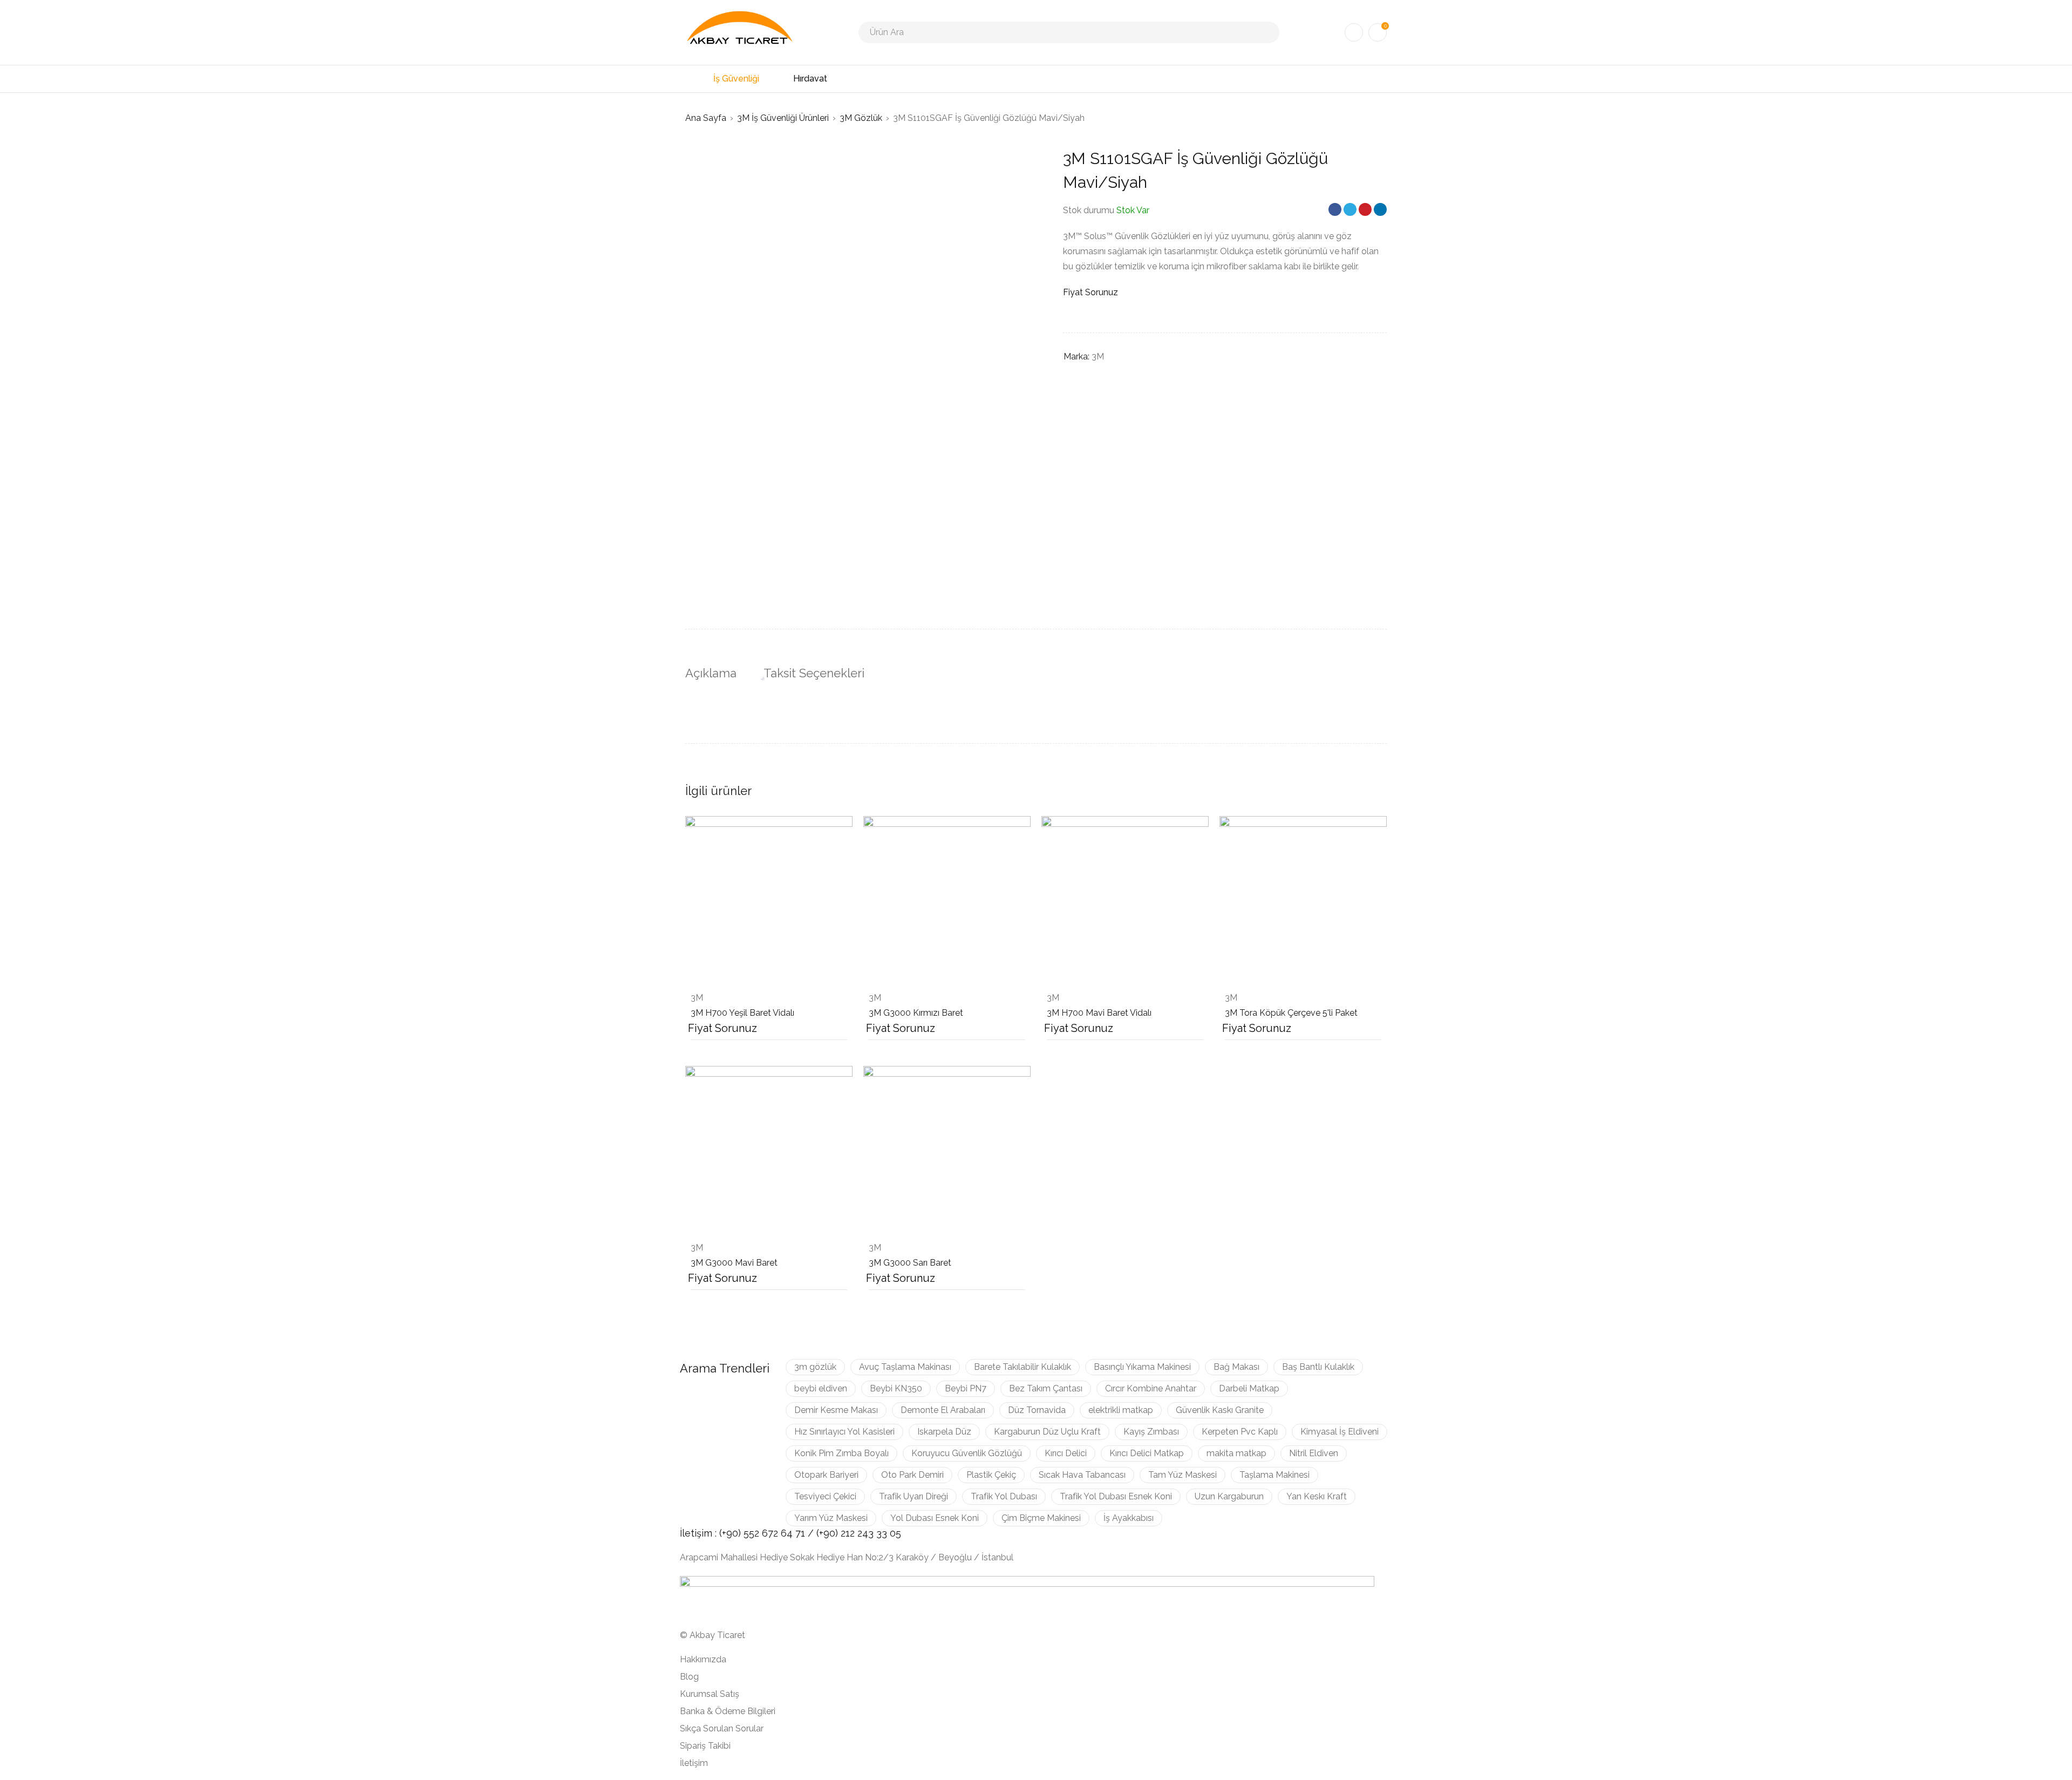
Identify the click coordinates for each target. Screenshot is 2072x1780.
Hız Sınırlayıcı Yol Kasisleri (844, 1432)
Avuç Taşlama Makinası (905, 1367)
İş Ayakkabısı (1129, 1518)
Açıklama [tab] (711, 673)
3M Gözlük (861, 118)
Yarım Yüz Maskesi (831, 1518)
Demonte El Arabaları (943, 1410)
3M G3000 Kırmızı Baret (916, 1013)
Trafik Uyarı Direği (914, 1496)
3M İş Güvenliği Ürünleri (783, 118)
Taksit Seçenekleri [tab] (814, 673)
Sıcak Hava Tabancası (1082, 1475)
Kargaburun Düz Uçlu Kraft (1047, 1432)
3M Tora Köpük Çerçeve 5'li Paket (1291, 1013)
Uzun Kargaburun (1229, 1496)
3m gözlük (815, 1367)
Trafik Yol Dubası (1004, 1496)
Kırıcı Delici (1066, 1453)
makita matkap (1236, 1453)
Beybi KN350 (896, 1388)
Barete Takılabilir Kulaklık (1023, 1367)
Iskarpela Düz (944, 1432)
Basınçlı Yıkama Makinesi (1142, 1367)
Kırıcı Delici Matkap (1147, 1453)
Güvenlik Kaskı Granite (1220, 1410)
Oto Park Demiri (912, 1475)
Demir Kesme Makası (836, 1410)
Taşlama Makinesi (1274, 1475)
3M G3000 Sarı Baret (910, 1263)
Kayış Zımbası (1151, 1432)
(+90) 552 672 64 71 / (768, 1533)
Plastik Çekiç (991, 1475)
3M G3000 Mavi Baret (734, 1263)
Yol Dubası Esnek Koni (935, 1518)
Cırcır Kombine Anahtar (1151, 1388)
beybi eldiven (821, 1388)
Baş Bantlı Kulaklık (1318, 1367)
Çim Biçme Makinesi (1041, 1518)
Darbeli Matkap (1249, 1388)
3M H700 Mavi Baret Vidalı (1099, 1013)
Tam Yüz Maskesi (1182, 1475)
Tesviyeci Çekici (825, 1496)
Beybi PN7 (966, 1388)
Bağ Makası (1236, 1367)
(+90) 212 (837, 1533)
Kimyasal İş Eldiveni (1340, 1432)
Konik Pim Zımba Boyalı (841, 1453)
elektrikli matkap (1121, 1410)
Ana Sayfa (706, 118)
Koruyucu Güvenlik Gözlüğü (967, 1453)
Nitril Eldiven (1314, 1453)
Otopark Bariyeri (826, 1475)
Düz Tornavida (1037, 1410)
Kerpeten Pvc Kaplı (1240, 1432)
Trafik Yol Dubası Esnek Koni (1116, 1496)
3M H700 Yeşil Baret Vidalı (742, 1013)
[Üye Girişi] (1354, 32)
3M (1098, 356)
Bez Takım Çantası (1046, 1388)
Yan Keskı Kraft (1317, 1496)
